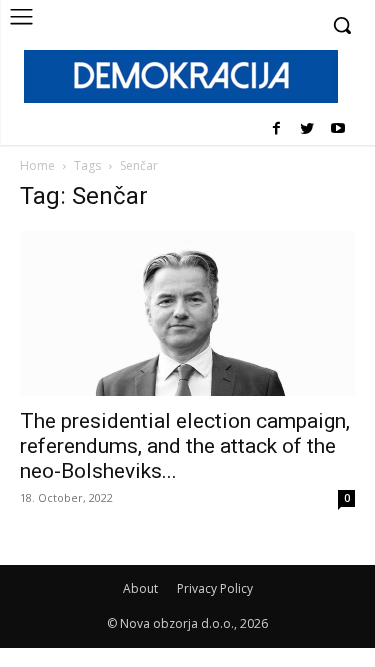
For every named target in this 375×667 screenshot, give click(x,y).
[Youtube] (337, 129)
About (140, 588)
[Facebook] (276, 129)
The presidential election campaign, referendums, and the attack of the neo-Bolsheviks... (185, 446)
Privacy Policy (215, 588)
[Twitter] (306, 129)
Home (37, 165)
